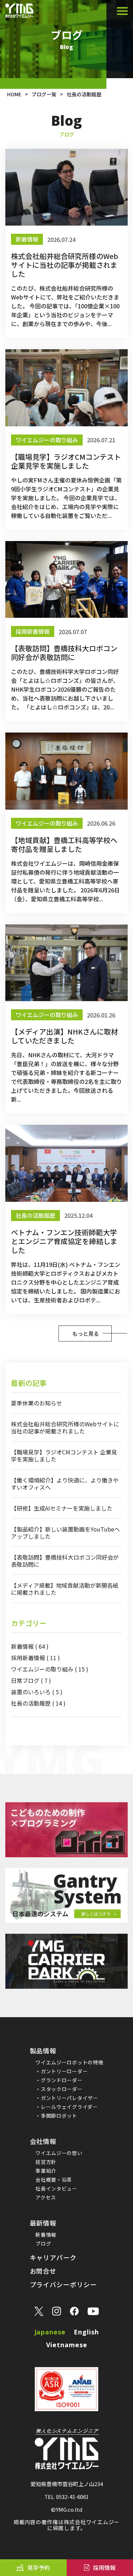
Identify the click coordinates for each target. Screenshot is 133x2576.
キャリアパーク (53, 2257)
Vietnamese (67, 2345)
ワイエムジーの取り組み (50, 1669)
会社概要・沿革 (54, 2180)
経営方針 (46, 2162)
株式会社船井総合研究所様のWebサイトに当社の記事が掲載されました (65, 1427)
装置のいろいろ (37, 1692)
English (86, 2332)
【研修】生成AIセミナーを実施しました (62, 1508)
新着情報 (30, 1646)
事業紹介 (46, 2171)
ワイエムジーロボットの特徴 (69, 2062)
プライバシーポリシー (63, 2284)
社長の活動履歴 (38, 1703)
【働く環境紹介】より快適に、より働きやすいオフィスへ (65, 1484)
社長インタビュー (56, 2188)
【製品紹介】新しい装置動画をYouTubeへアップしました (65, 1533)
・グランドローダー (59, 2080)
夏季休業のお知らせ (37, 1403)
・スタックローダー (59, 2089)
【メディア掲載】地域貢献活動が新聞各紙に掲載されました (65, 1589)
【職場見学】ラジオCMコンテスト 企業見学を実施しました (64, 1456)
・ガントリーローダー (62, 2071)
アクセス (46, 2197)
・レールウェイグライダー (66, 2107)
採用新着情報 (35, 1658)
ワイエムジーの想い (59, 2153)
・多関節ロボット (56, 2116)
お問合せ (43, 2271)
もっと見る (86, 1333)
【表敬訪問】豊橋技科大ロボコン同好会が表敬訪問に (65, 1561)
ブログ (43, 2243)
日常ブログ (31, 1680)
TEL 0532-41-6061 (66, 2497)
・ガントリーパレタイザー (67, 2098)
